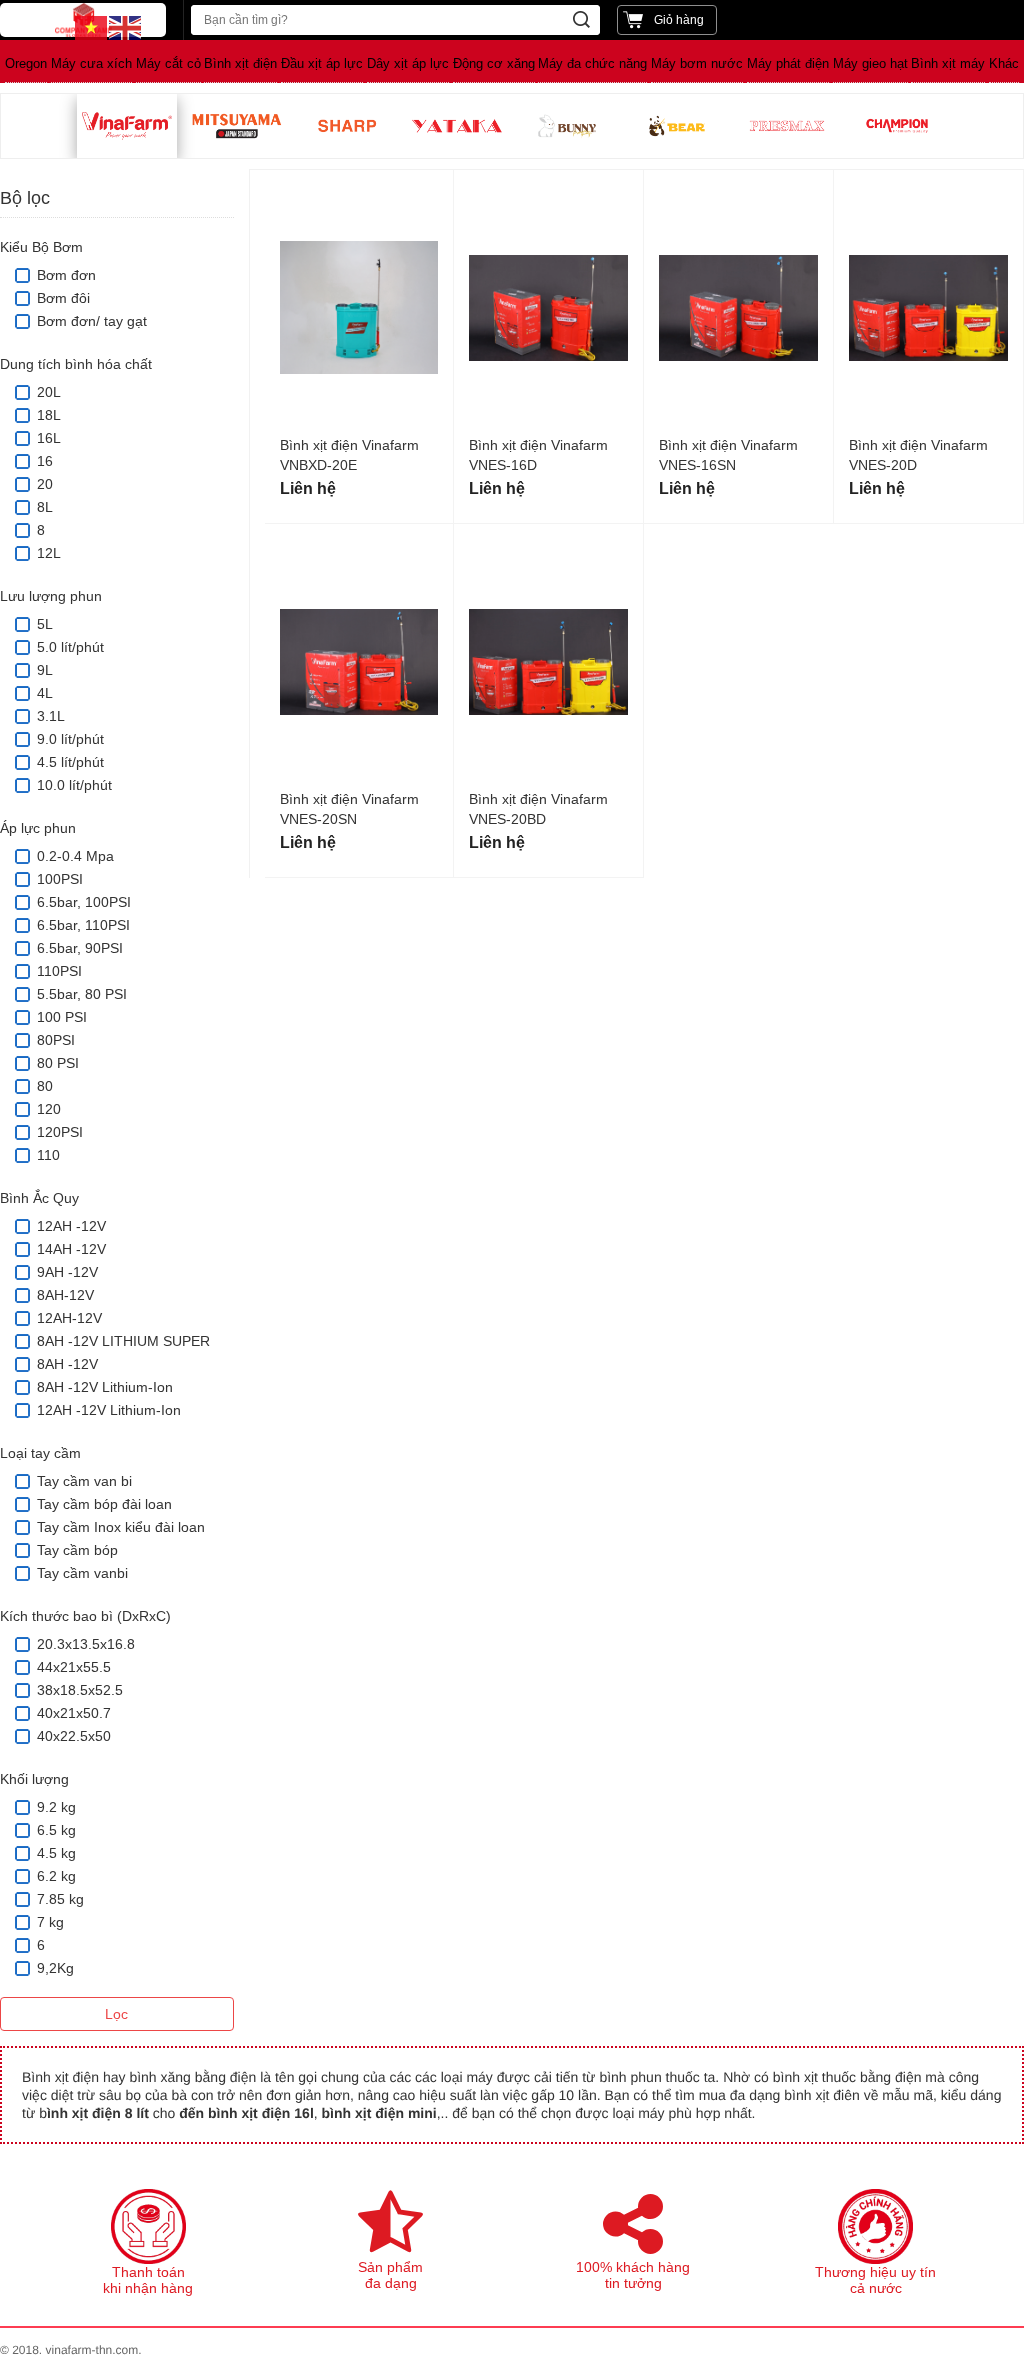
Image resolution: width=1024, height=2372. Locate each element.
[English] (126, 27)
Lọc (116, 2014)
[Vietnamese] (92, 27)
